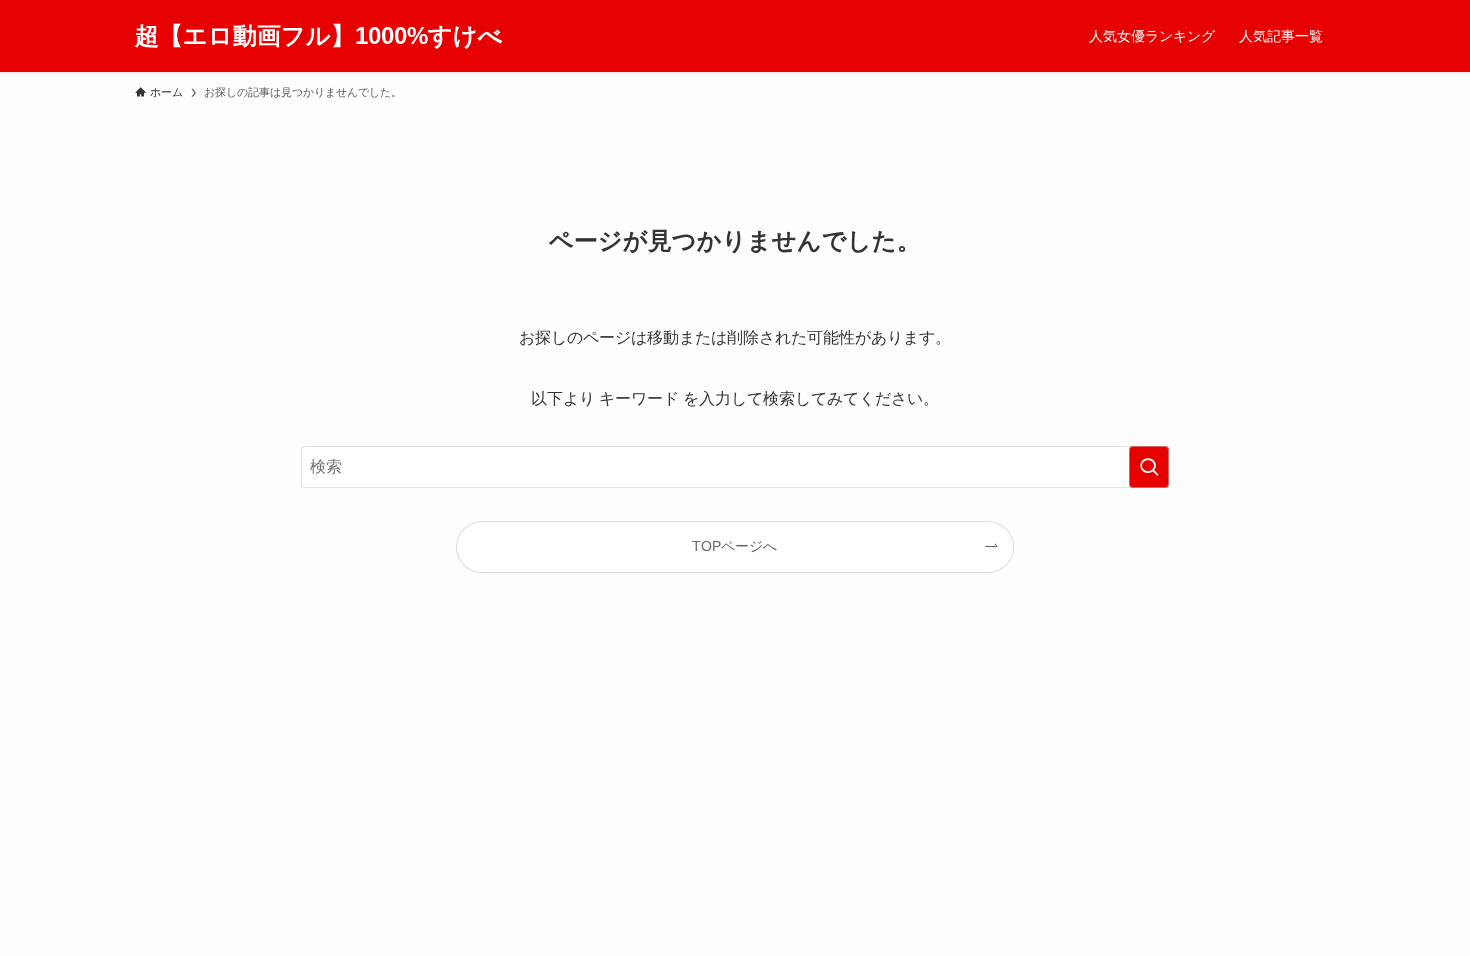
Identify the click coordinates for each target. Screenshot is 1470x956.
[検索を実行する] (1149, 467)
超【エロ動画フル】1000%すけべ (319, 36)
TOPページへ (734, 546)
